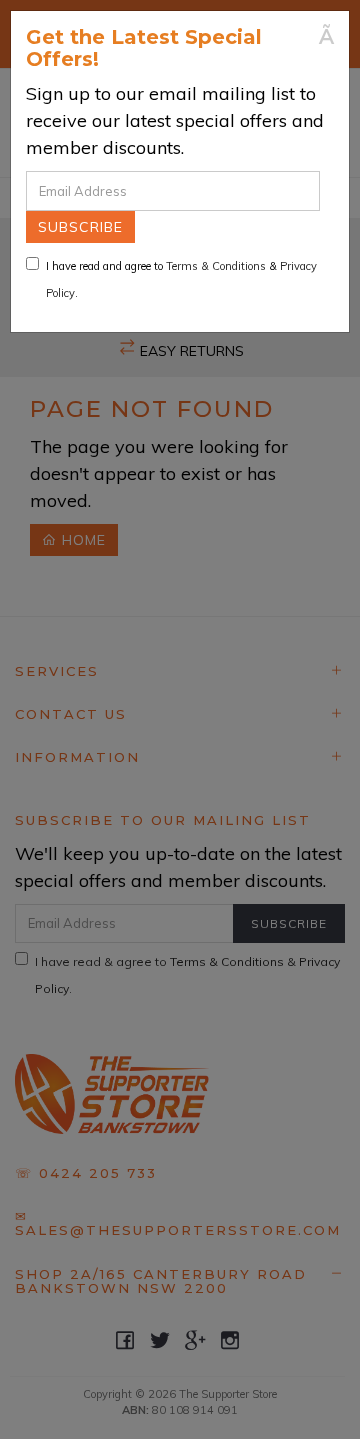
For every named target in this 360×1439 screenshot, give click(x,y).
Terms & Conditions (216, 266)
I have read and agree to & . (181, 279)
